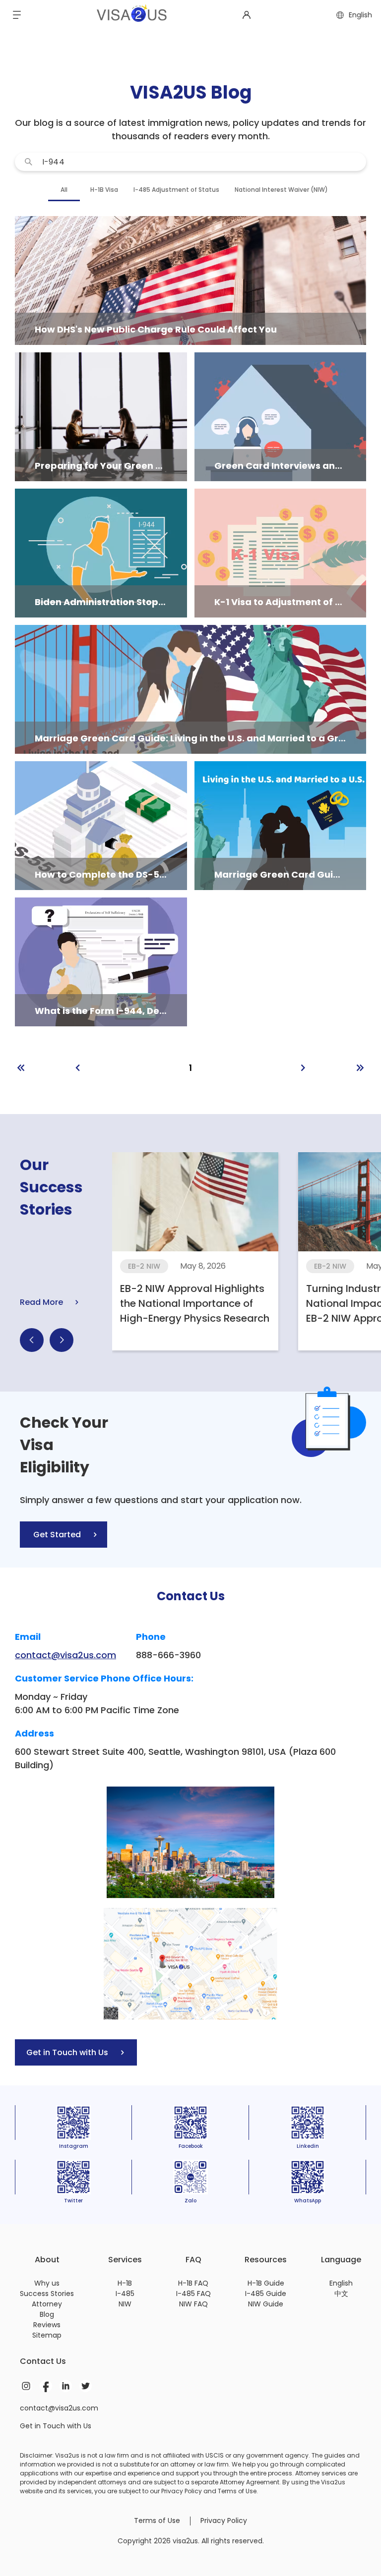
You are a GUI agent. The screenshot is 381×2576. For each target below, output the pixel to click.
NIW (125, 2304)
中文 (341, 2294)
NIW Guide (266, 2304)
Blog (47, 2314)
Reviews (47, 2325)
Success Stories (47, 2294)
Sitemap (47, 2335)
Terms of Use (157, 2520)
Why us (47, 2283)
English (341, 2283)
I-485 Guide (266, 2294)
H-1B (125, 2283)
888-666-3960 (168, 1655)
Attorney (47, 2304)
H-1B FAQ (193, 2283)
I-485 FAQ (193, 2294)
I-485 (125, 2294)
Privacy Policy (224, 2520)
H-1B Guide (266, 2283)
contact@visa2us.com (65, 1655)
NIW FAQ (193, 2304)
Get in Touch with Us (56, 2426)
